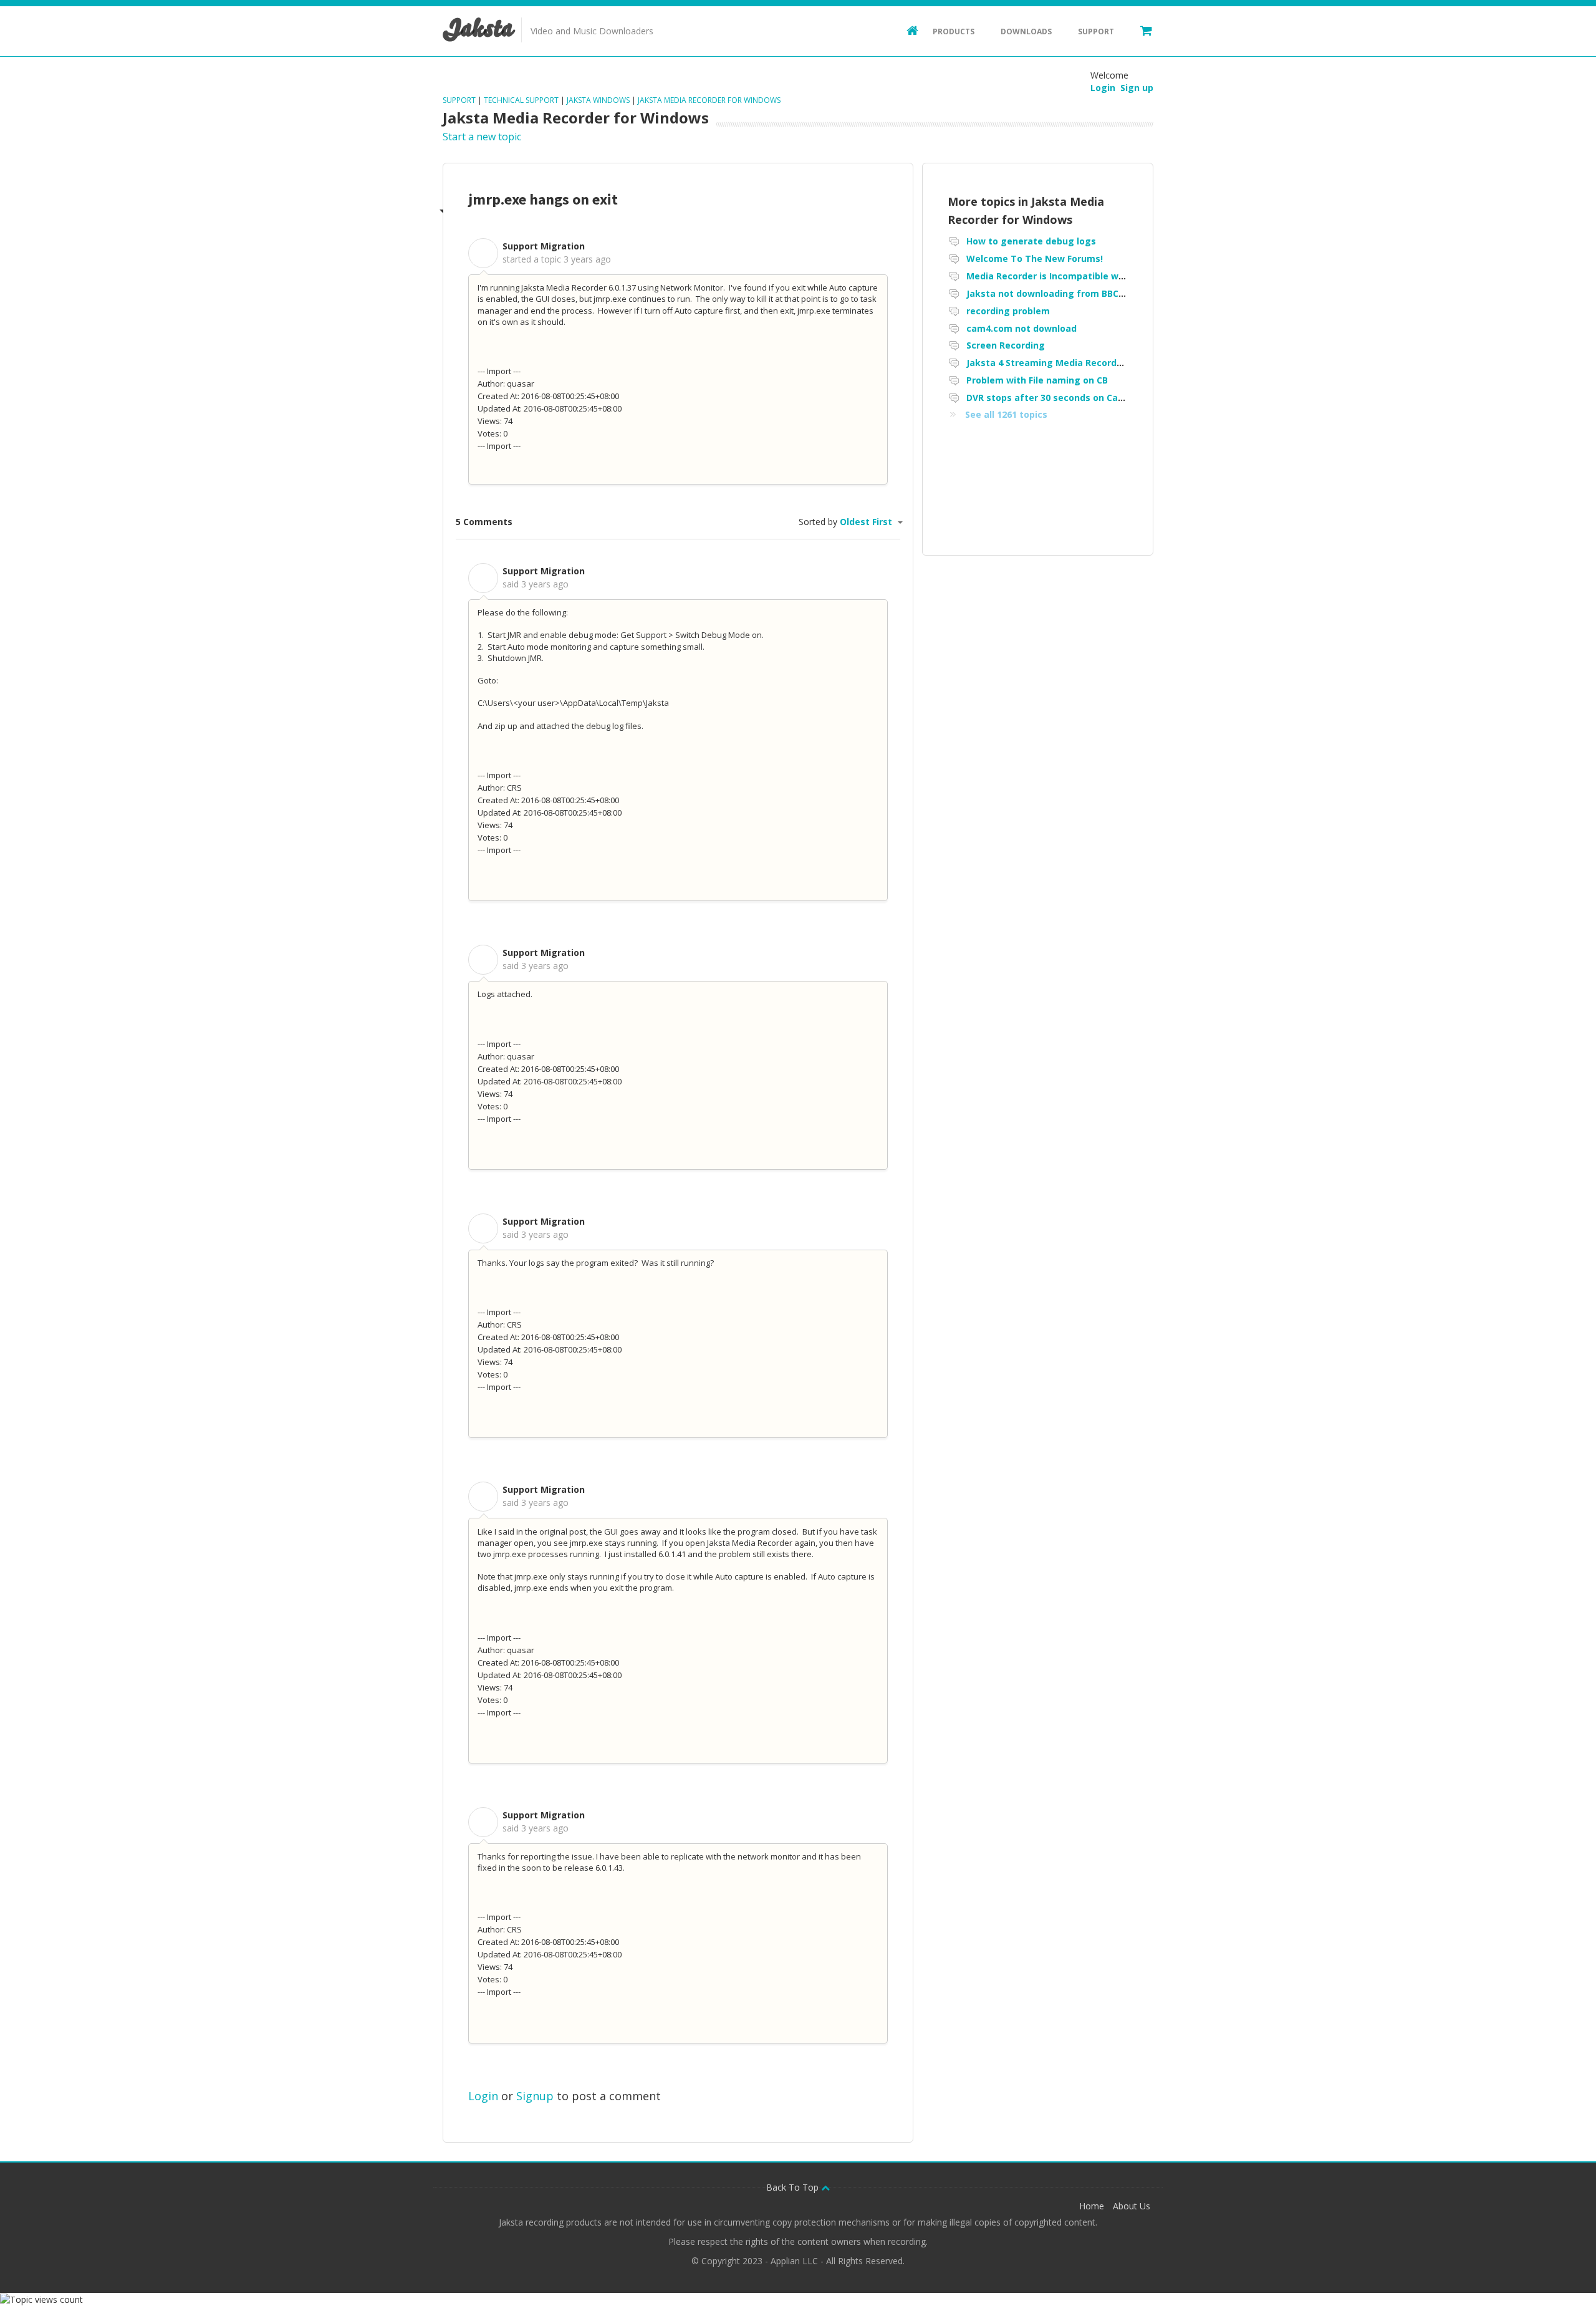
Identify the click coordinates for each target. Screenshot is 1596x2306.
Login (483, 2096)
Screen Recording (1006, 345)
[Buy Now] (1140, 30)
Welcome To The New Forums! (1035, 258)
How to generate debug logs (1031, 241)
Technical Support (521, 100)
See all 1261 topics (1006, 414)
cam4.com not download (1022, 328)
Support (1096, 31)
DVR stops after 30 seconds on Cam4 (1049, 398)
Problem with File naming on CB (1037, 380)
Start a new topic (482, 137)
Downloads (1026, 31)
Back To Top (794, 2187)
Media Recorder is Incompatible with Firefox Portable (1086, 276)
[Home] (906, 30)
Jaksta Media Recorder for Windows (709, 100)
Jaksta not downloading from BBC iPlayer (1059, 293)
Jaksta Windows (598, 100)
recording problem (1008, 311)
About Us (1132, 2206)
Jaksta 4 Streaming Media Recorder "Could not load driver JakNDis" (1117, 363)
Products (954, 31)
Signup (535, 2096)
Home (1092, 2206)
